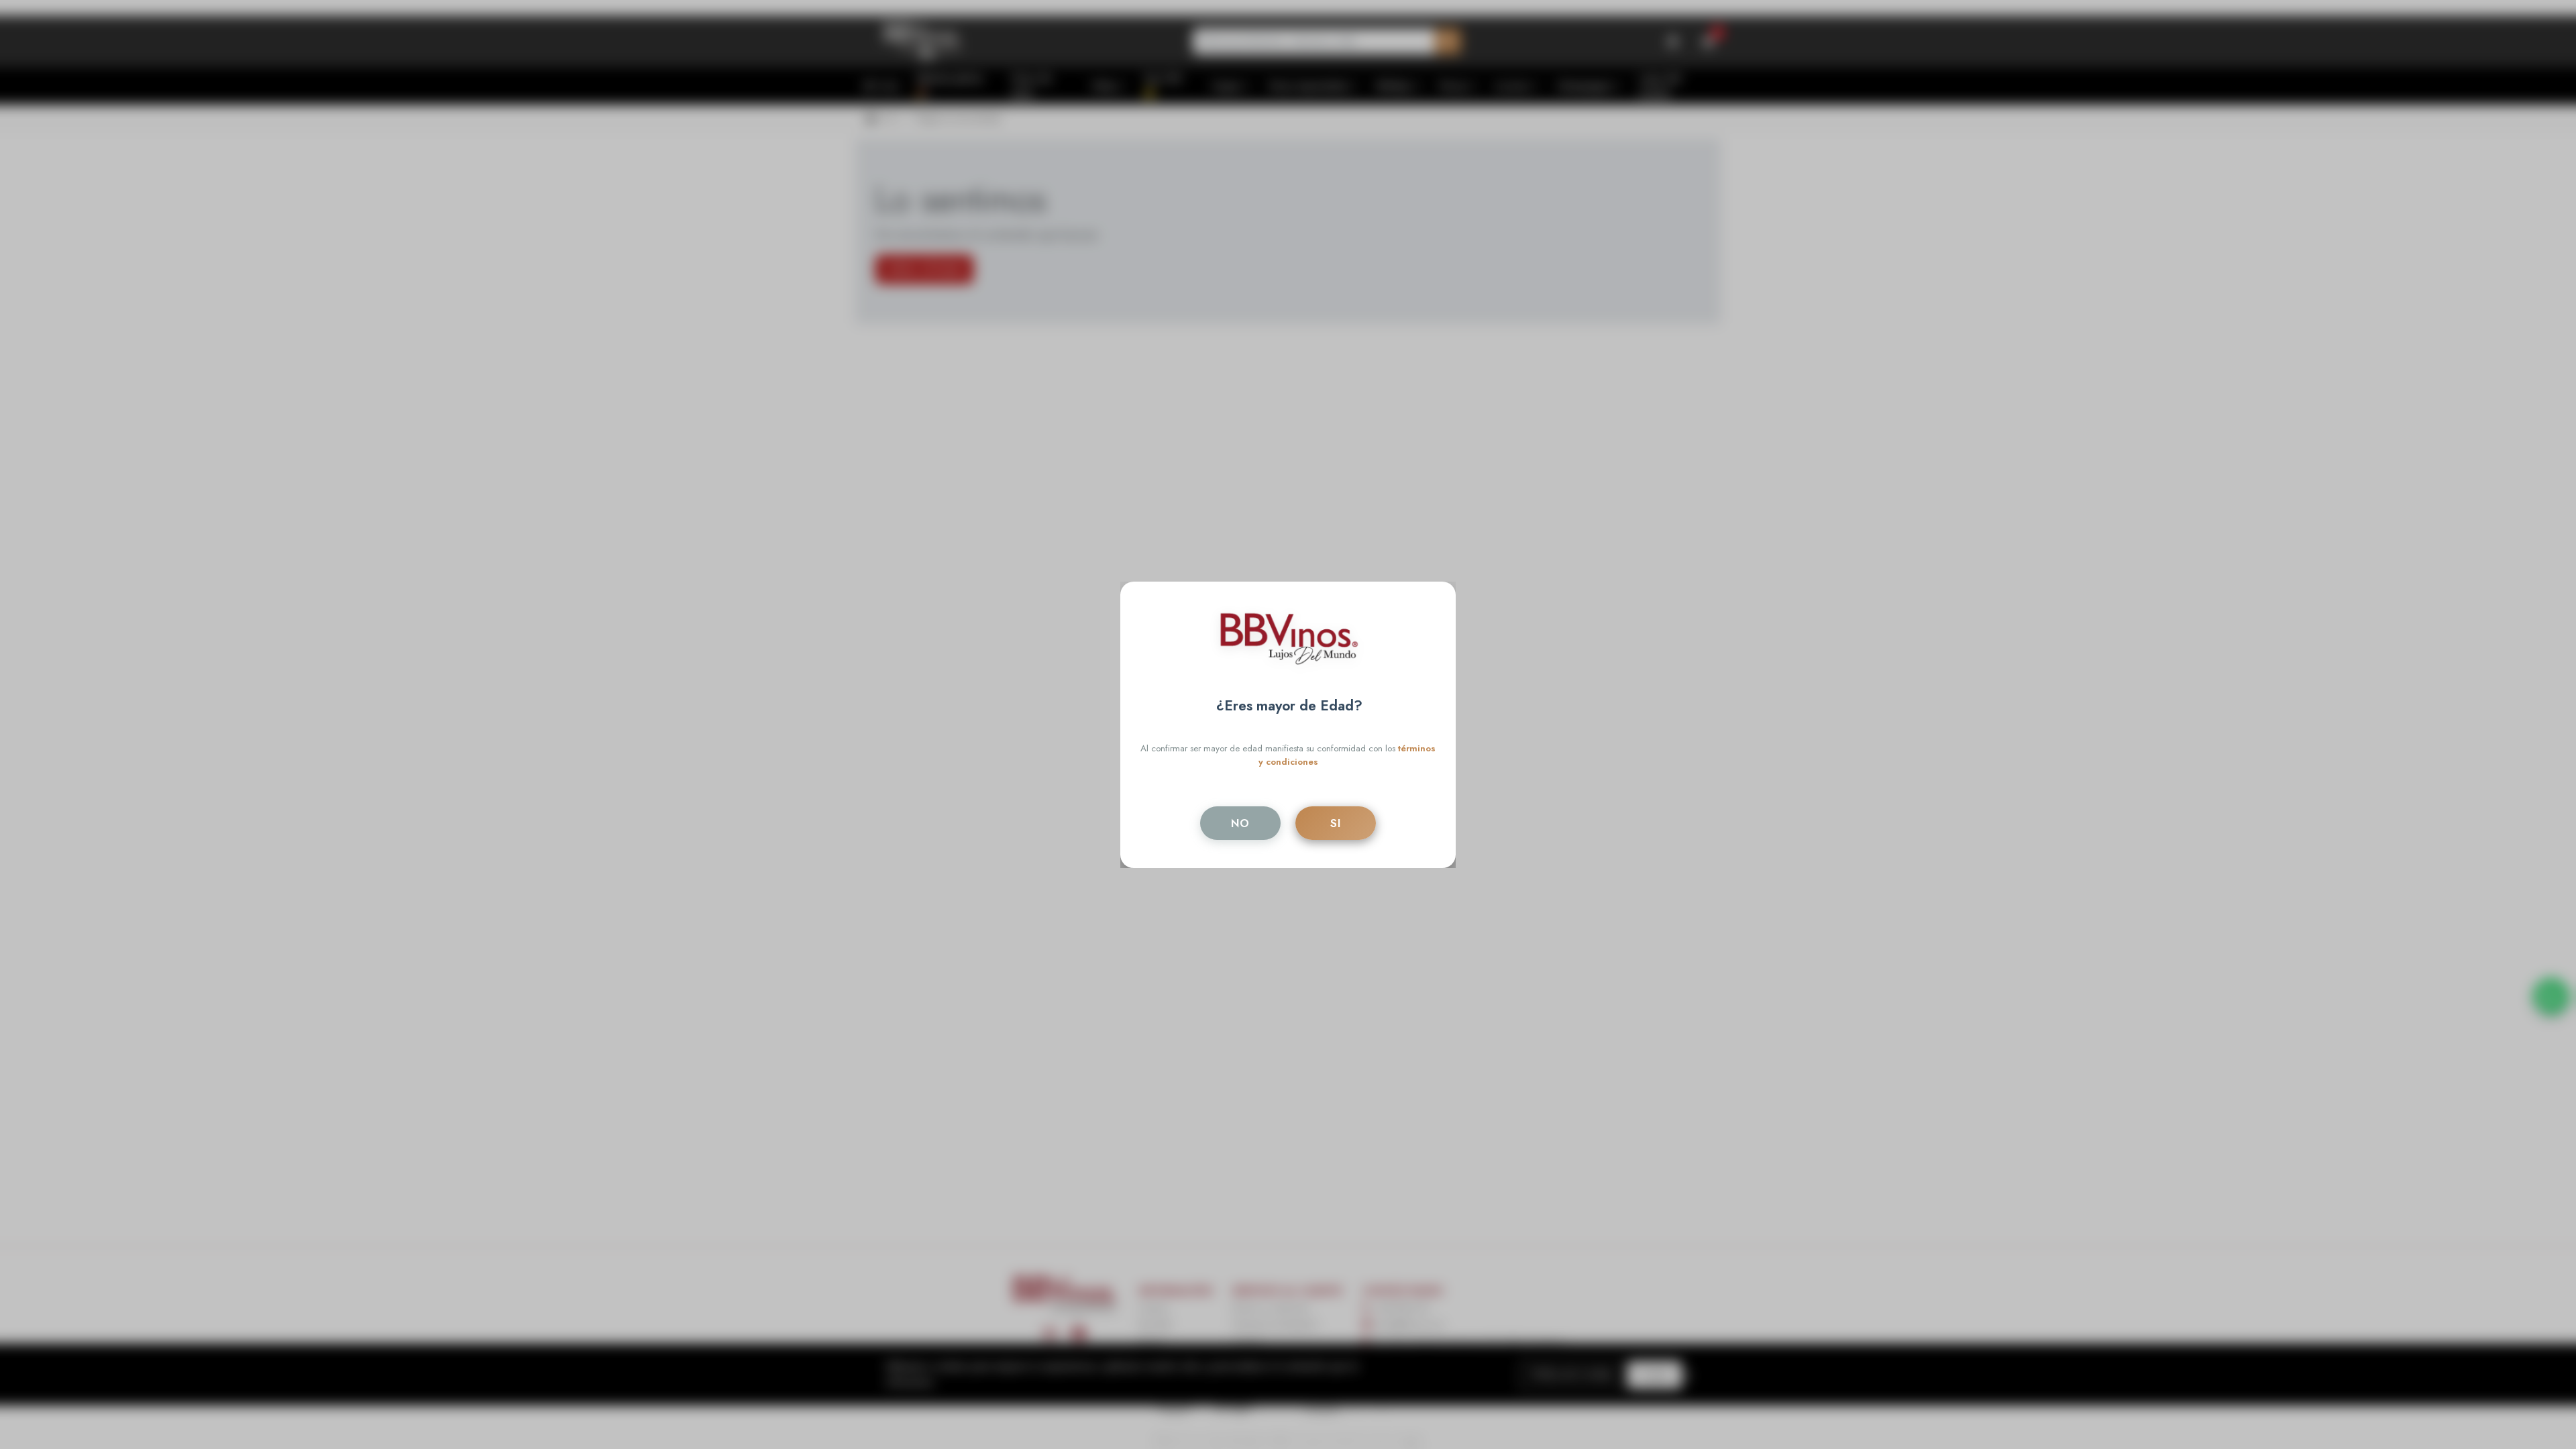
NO (1240, 823)
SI (1336, 823)
